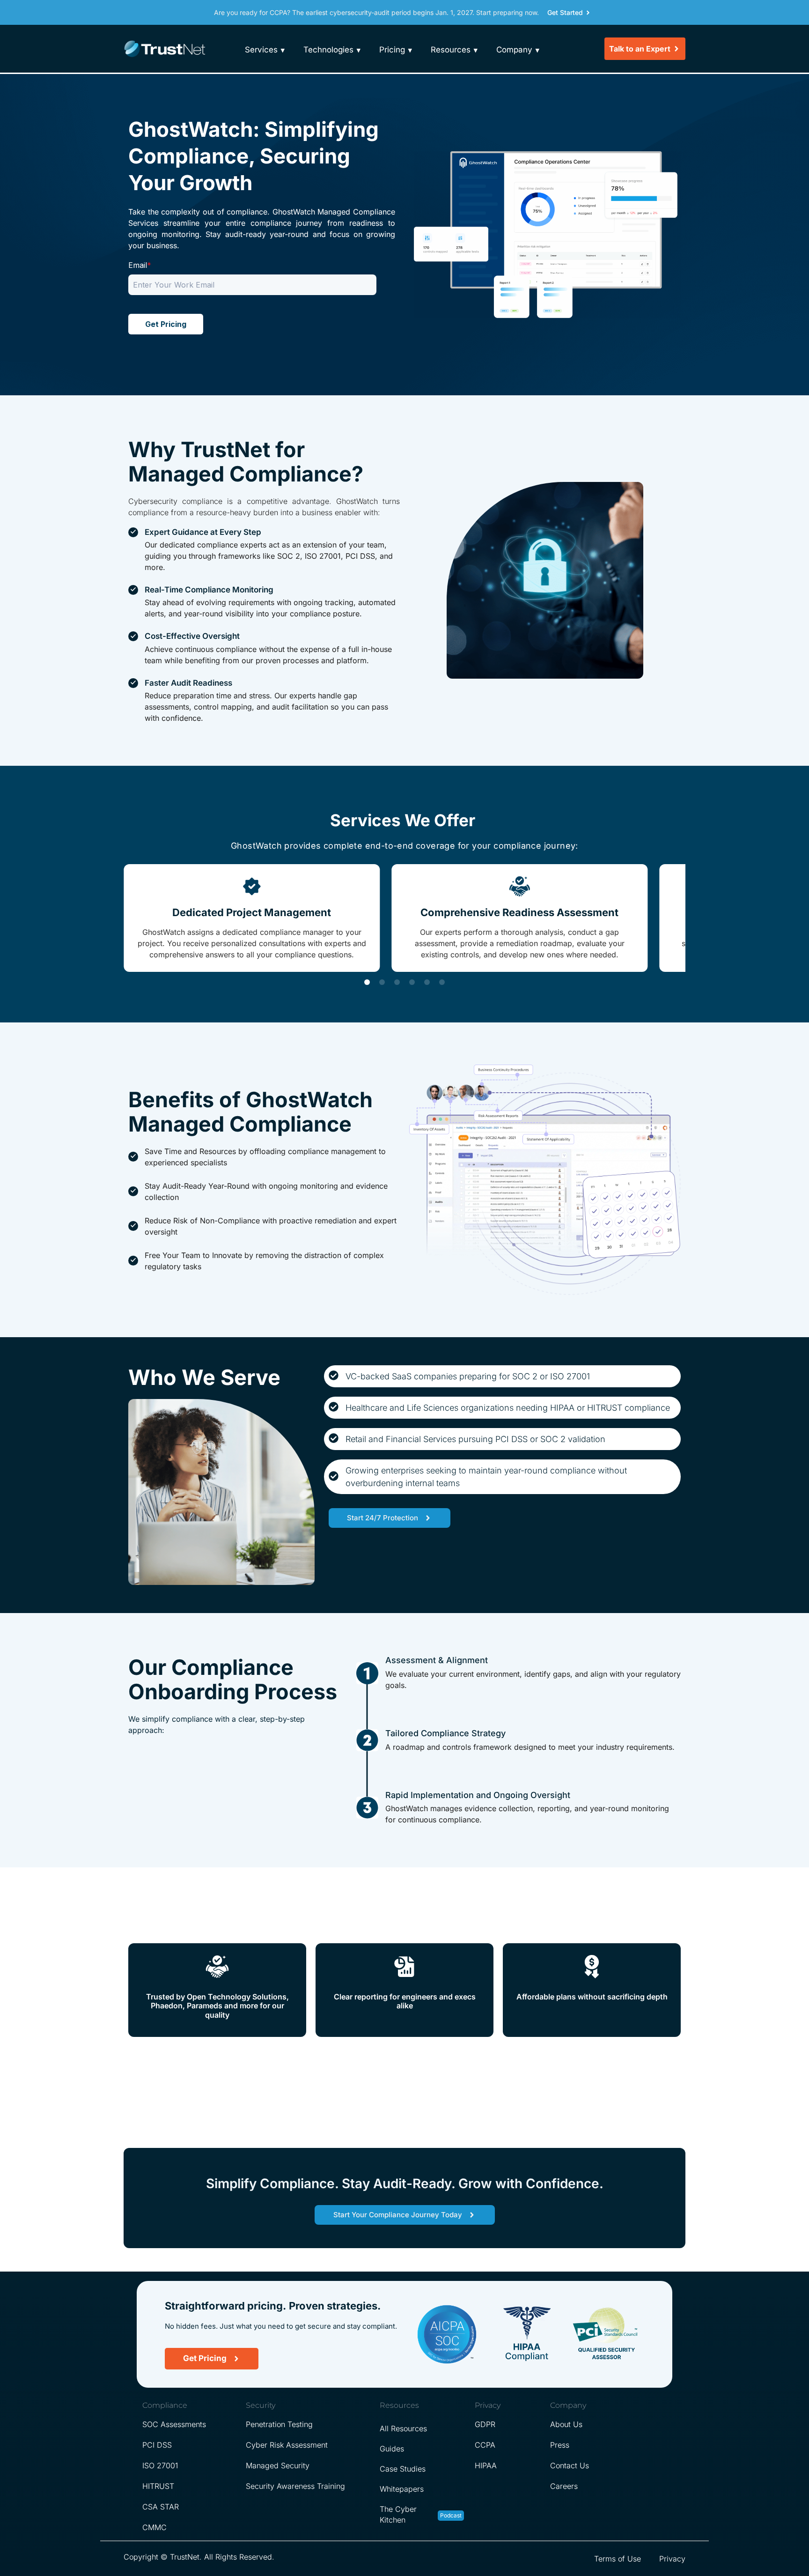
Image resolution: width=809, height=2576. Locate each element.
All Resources (403, 2428)
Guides (392, 2449)
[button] (367, 982)
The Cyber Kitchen (398, 2514)
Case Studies (403, 2469)
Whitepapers (402, 2489)
